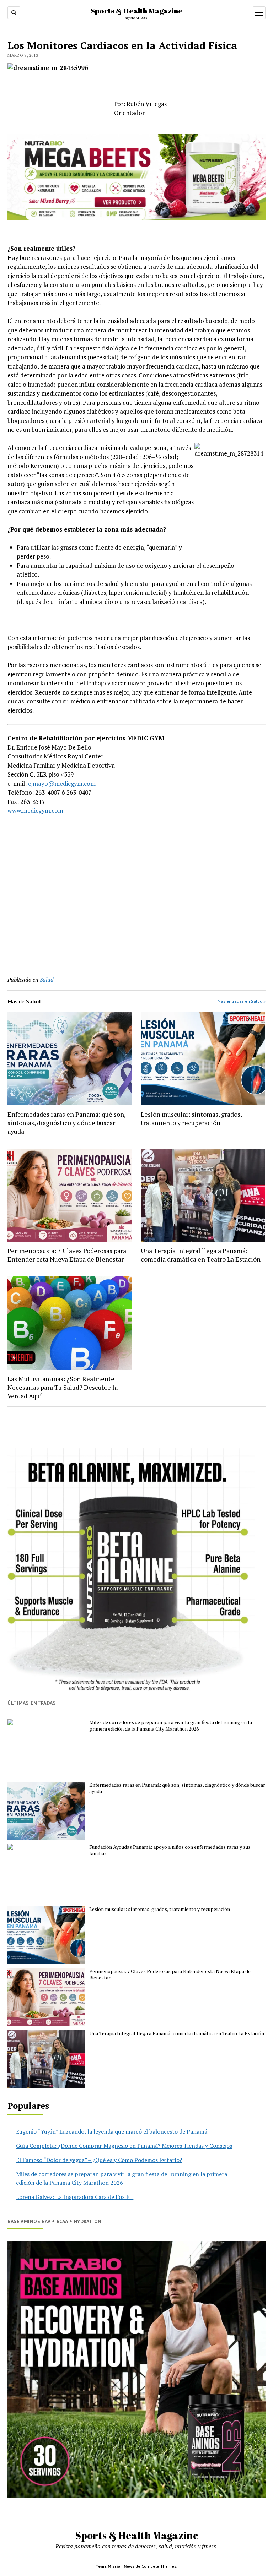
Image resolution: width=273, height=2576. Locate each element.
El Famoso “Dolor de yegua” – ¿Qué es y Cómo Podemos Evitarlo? (99, 2160)
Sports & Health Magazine (136, 11)
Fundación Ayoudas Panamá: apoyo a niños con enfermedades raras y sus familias (170, 1850)
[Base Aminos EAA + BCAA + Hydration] (136, 2370)
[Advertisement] (136, 910)
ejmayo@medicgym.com (62, 783)
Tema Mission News (115, 2566)
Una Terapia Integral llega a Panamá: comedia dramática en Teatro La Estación (201, 1255)
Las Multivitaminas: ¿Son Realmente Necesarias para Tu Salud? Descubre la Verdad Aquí (63, 1387)
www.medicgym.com (35, 810)
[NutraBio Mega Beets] (136, 218)
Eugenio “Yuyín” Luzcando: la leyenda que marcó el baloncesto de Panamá (112, 2131)
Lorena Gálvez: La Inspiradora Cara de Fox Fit (75, 2197)
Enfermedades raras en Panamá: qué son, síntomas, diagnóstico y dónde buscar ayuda (66, 1123)
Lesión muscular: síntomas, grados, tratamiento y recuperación (191, 1118)
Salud (47, 980)
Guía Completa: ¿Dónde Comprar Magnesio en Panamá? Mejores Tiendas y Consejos (124, 2146)
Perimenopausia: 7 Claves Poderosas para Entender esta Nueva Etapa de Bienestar (67, 1255)
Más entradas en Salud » (242, 1001)
